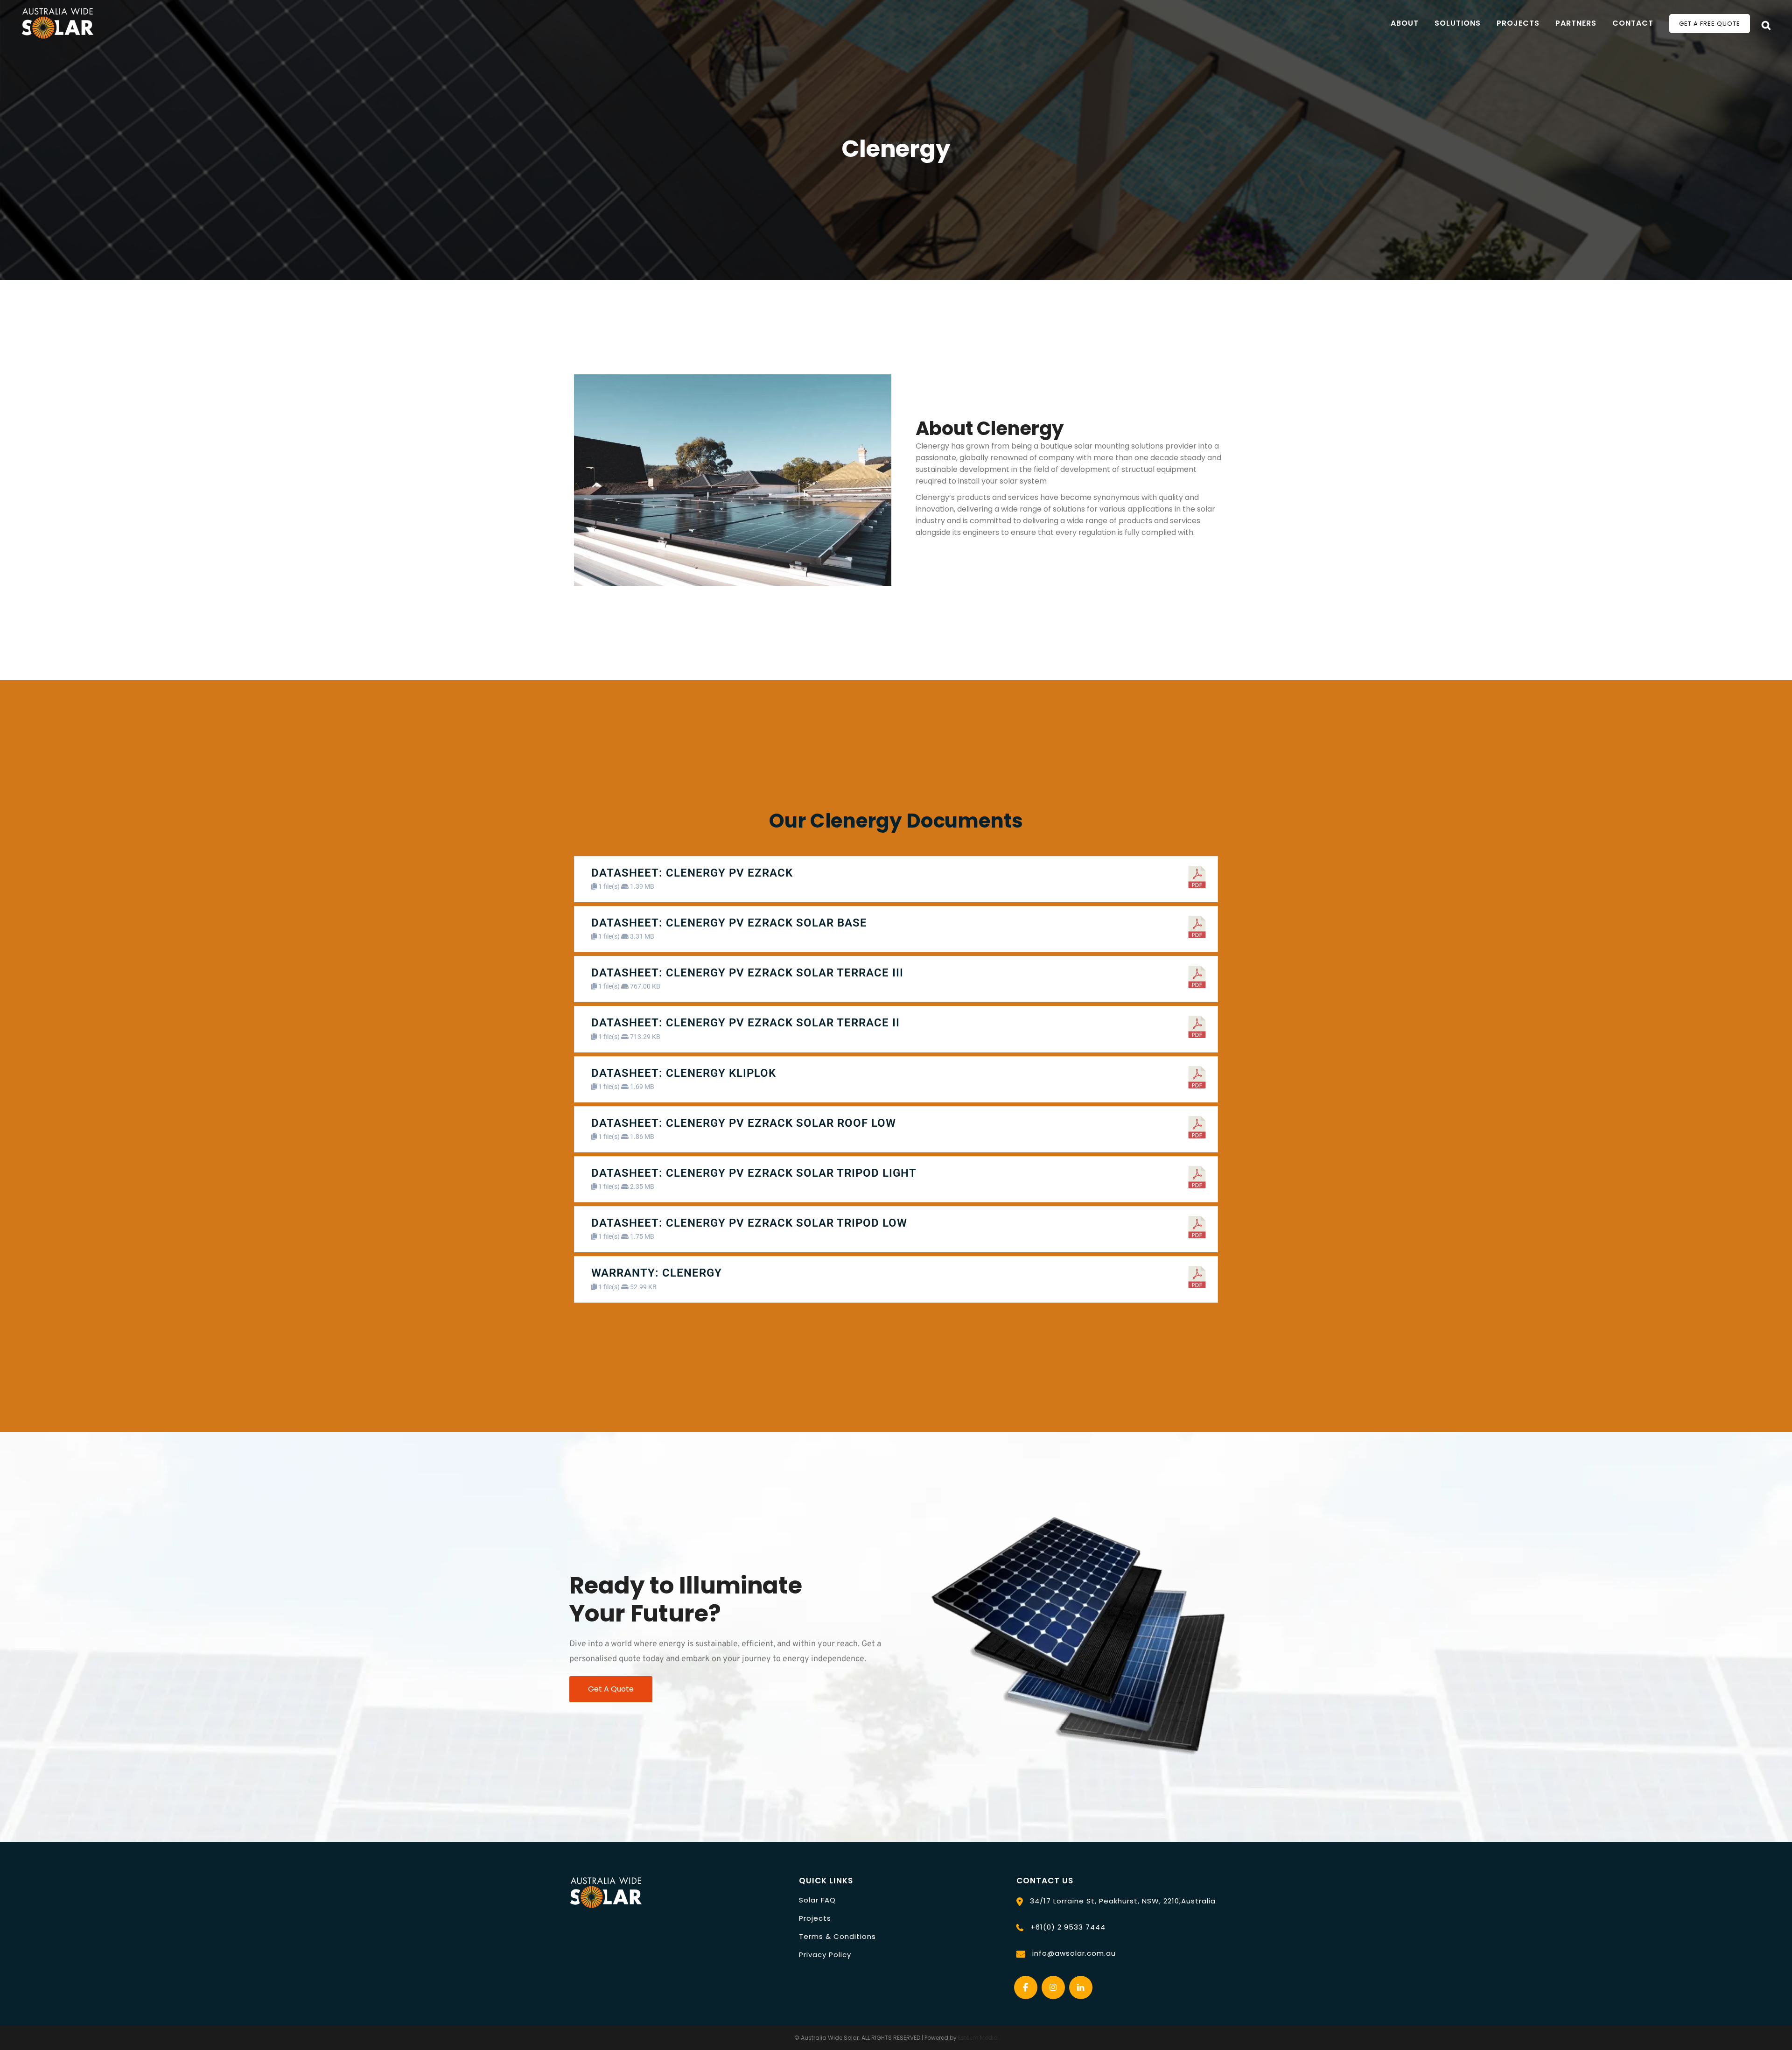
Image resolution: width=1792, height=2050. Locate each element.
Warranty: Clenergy (657, 1273)
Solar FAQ (817, 1900)
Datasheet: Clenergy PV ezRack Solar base (729, 923)
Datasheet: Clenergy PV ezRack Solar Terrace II (745, 1023)
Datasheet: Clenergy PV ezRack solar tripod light (754, 1173)
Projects (815, 1918)
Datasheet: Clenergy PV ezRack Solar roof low (744, 1123)
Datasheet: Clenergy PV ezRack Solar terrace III (747, 973)
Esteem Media (978, 2038)
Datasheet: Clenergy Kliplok (684, 1073)
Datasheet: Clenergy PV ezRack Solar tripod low (749, 1223)
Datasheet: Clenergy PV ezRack (692, 873)
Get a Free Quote (1710, 24)
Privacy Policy (825, 1955)
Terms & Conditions (837, 1936)
